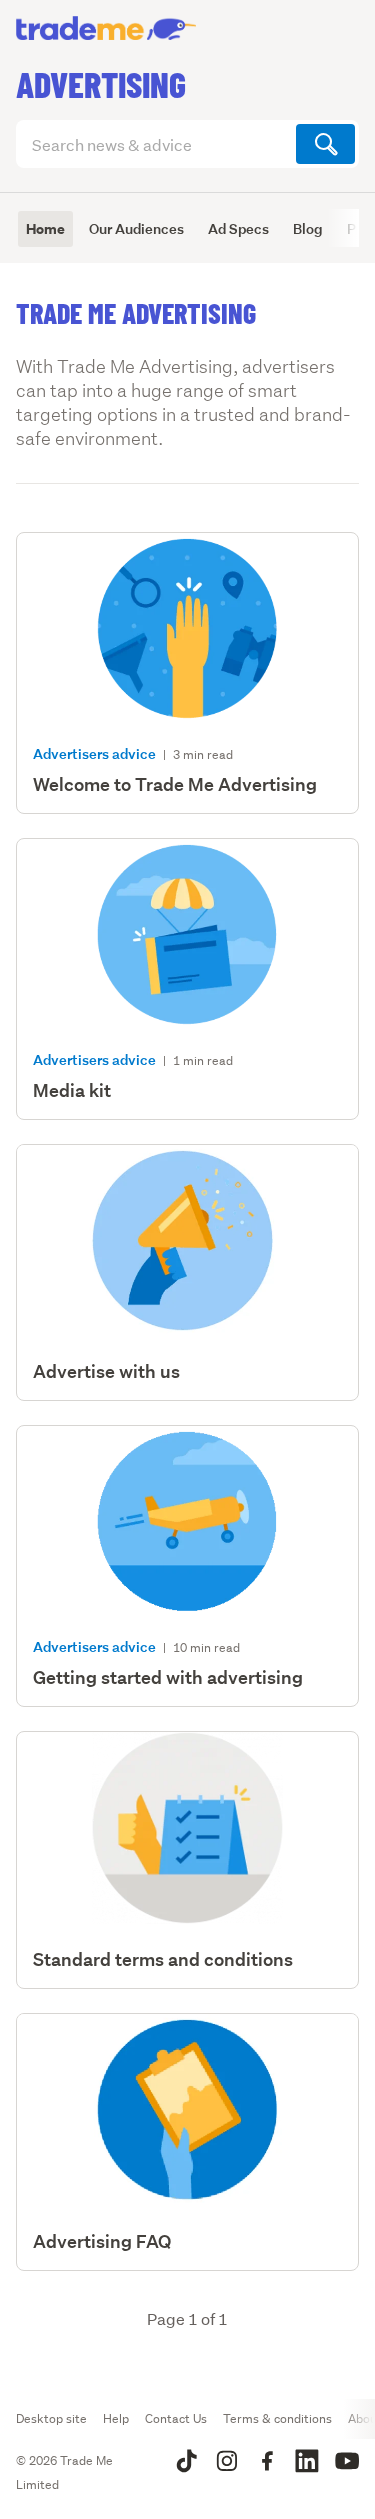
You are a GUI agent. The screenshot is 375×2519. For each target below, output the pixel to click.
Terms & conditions (277, 2418)
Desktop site (51, 2418)
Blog (308, 228)
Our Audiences (136, 228)
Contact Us (176, 2418)
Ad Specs (238, 228)
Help (116, 2418)
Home (45, 229)
